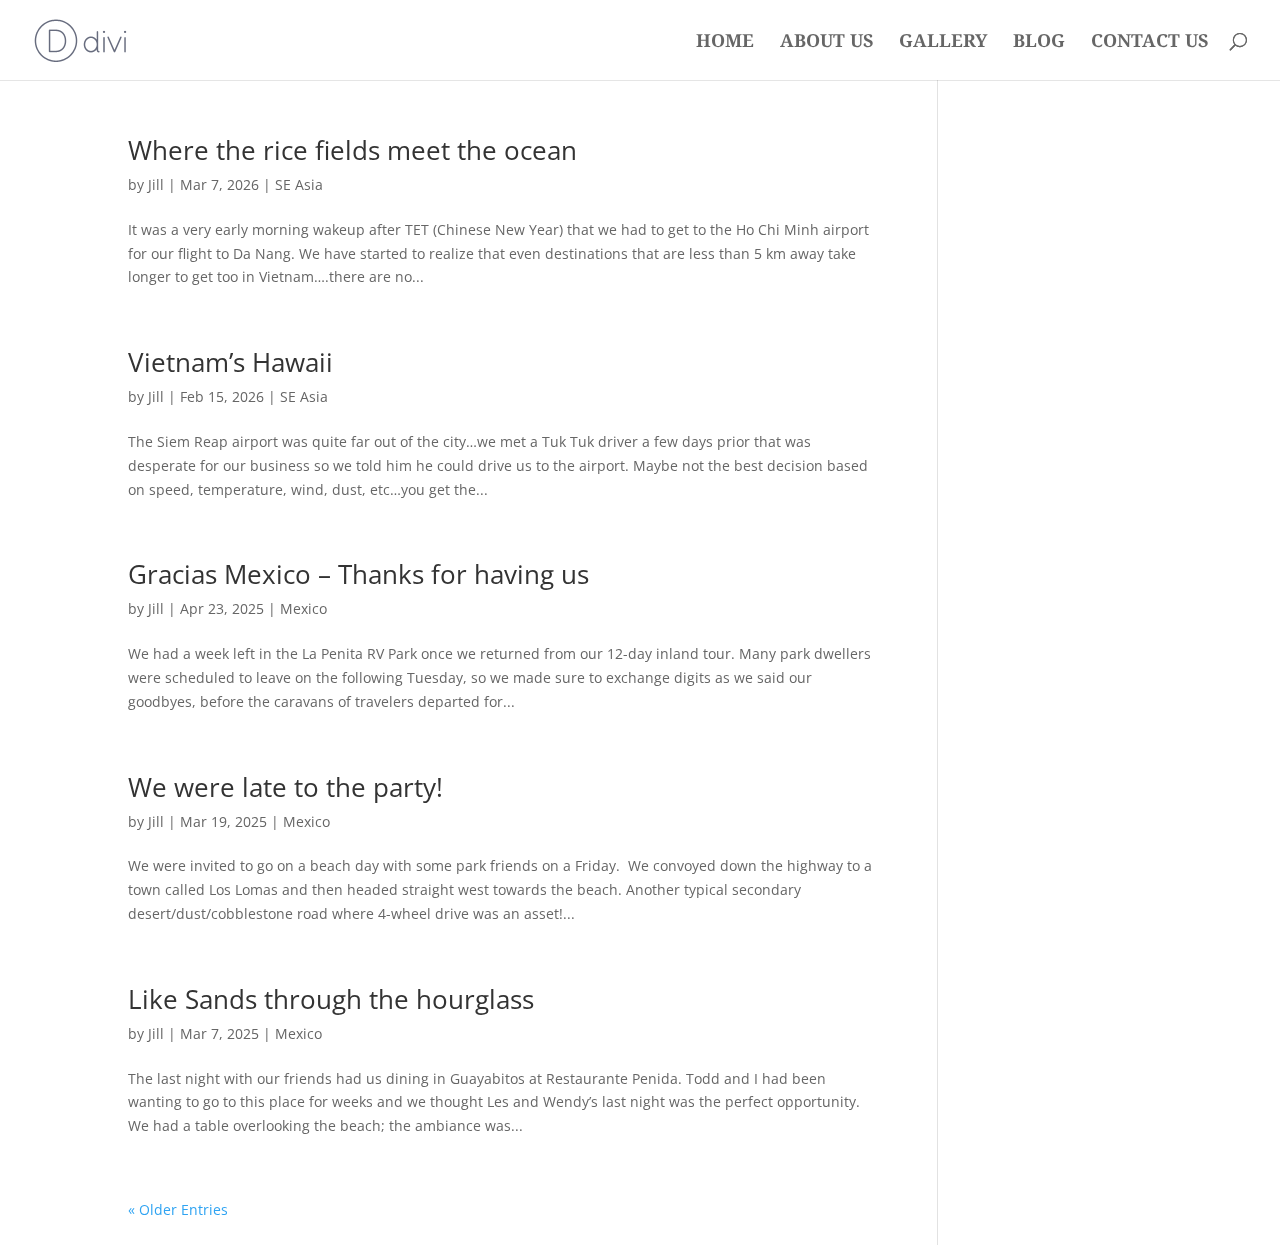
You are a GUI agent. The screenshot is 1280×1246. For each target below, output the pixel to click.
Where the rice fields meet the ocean (352, 150)
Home (725, 42)
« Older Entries (178, 1209)
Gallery (943, 42)
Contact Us (1149, 42)
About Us (826, 42)
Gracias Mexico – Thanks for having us (358, 574)
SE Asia (299, 184)
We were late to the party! (285, 787)
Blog (1039, 42)
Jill (156, 184)
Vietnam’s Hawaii (230, 362)
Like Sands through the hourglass (331, 999)
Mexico (303, 608)
